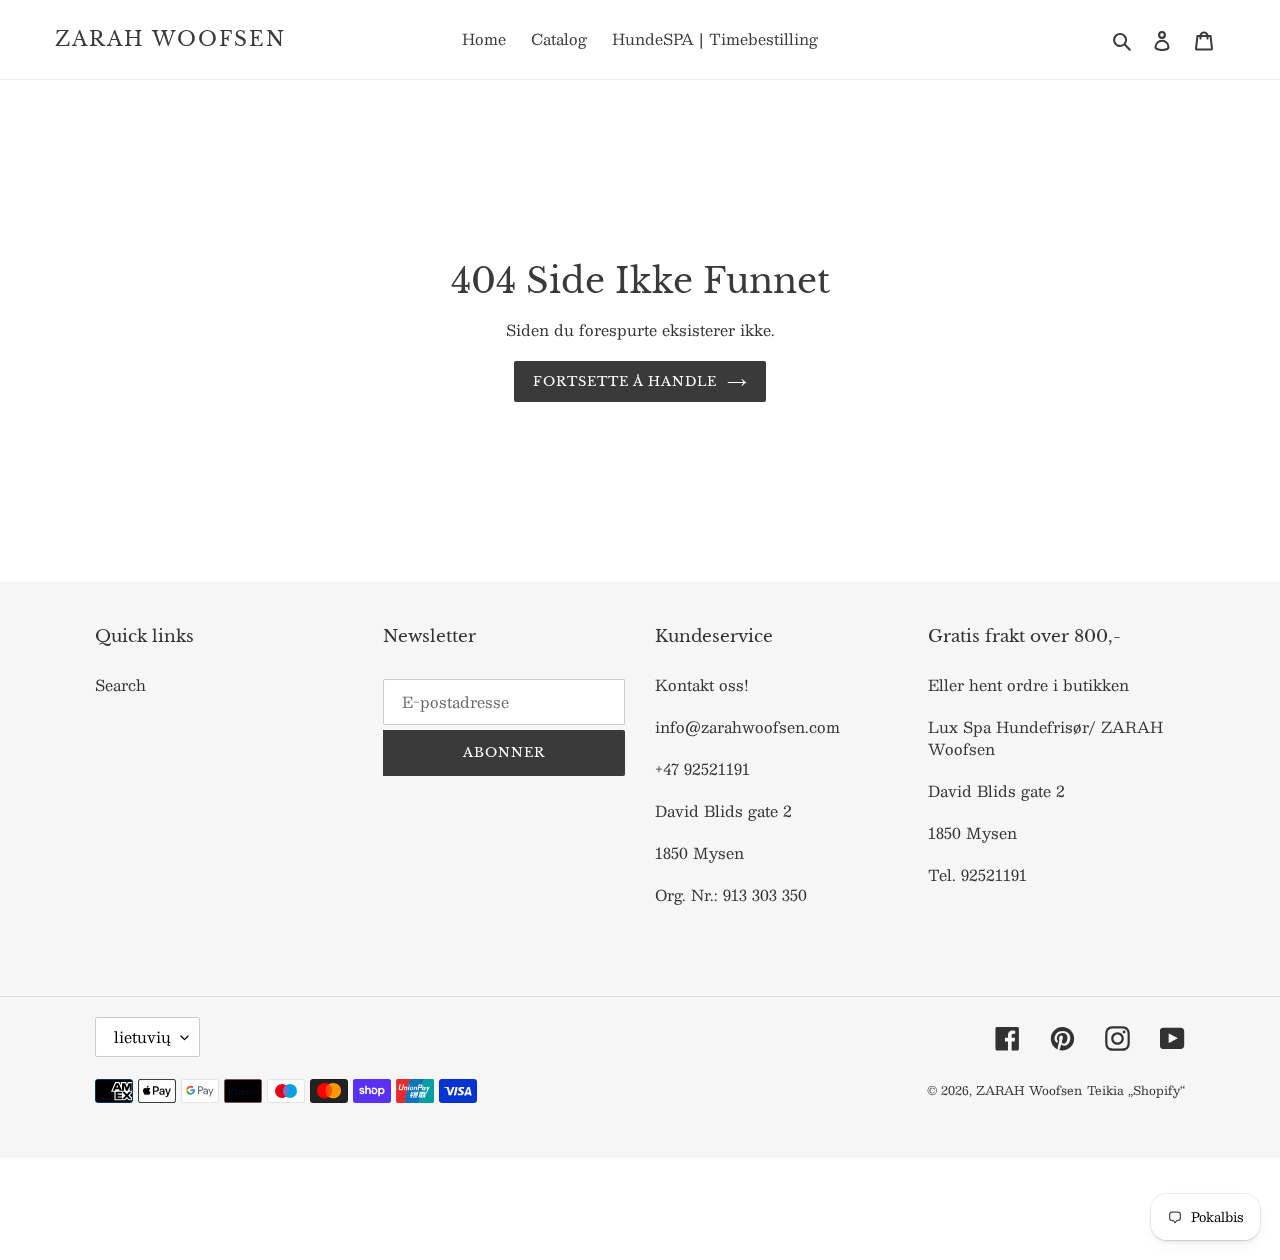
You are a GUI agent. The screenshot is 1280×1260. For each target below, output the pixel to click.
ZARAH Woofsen (170, 39)
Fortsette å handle (625, 381)
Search (120, 684)
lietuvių (142, 1036)
